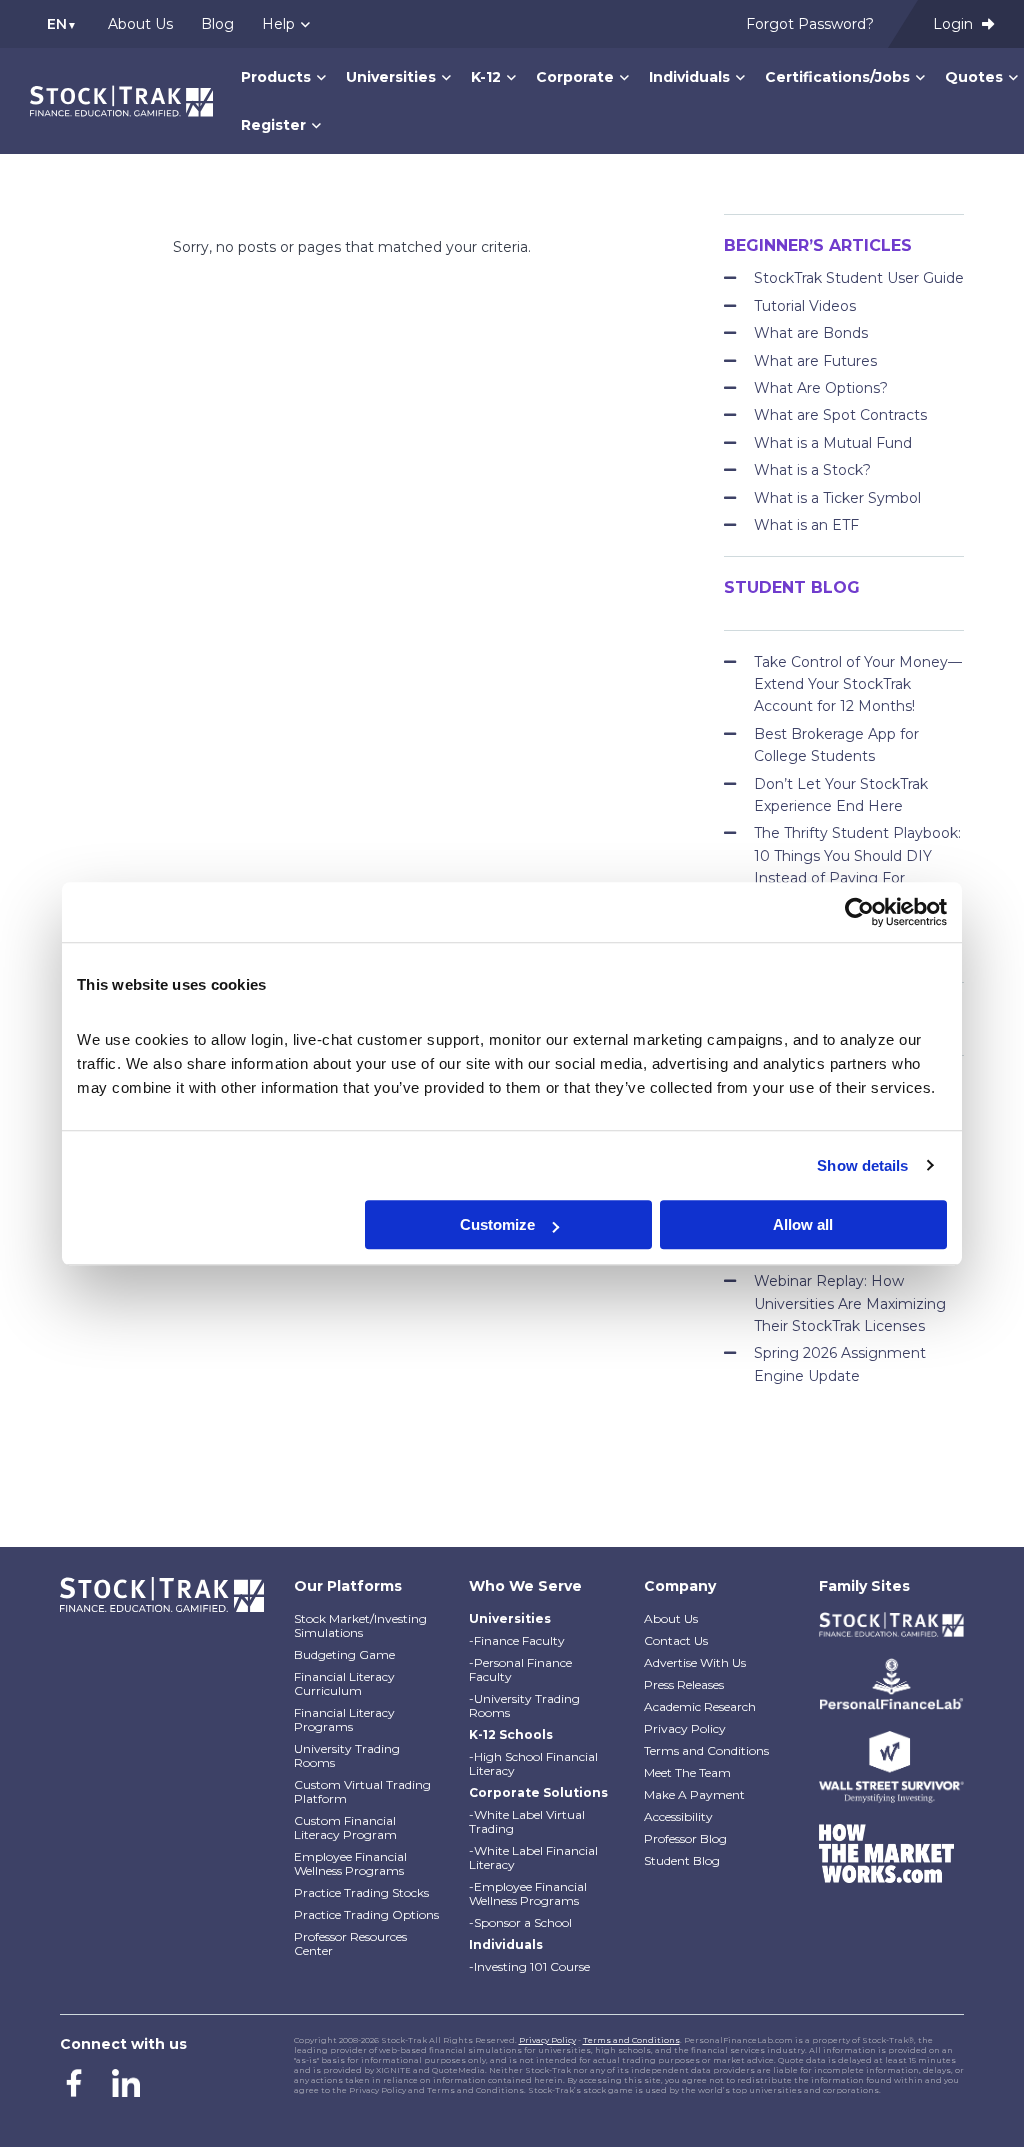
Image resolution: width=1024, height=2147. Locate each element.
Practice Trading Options (366, 1914)
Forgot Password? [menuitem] (810, 24)
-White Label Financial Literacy (533, 1857)
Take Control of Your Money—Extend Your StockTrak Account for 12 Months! (858, 684)
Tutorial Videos (805, 306)
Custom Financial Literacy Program (345, 1827)
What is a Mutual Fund (833, 443)
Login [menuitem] (955, 24)
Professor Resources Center (350, 1943)
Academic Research (700, 1706)
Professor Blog (685, 1838)
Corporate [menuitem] (575, 77)
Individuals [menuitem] (689, 77)
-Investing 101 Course (529, 1966)
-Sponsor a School (520, 1922)
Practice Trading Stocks (361, 1892)
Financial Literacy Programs (344, 1719)
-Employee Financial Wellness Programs (528, 1893)
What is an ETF (806, 525)
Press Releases (684, 1684)
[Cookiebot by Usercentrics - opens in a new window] (859, 912)
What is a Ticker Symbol (837, 498)
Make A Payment (694, 1794)
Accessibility (678, 1816)
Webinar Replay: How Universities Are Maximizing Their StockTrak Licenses (850, 1303)
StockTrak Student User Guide (859, 278)
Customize (497, 1224)
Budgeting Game (344, 1654)
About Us (671, 1618)
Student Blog (682, 1860)
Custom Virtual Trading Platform (362, 1791)
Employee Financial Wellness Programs (350, 1863)
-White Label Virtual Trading (527, 1821)
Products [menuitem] (276, 77)
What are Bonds (811, 333)
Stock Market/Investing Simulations (360, 1625)
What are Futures (815, 361)
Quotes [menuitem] (974, 77)
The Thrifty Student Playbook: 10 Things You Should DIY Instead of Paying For (857, 855)
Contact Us (676, 1640)
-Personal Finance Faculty (520, 1669)
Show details (862, 1165)
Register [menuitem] (273, 125)
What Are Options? (821, 388)
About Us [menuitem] (140, 24)
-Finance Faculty (517, 1640)
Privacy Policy (685, 1728)
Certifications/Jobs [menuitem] (837, 77)
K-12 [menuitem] (486, 77)
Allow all (803, 1224)
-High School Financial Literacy (533, 1763)
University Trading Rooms (347, 1755)
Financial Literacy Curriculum (344, 1683)
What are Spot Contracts (840, 415)
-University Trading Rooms (524, 1705)
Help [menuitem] (278, 24)
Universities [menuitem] (391, 77)
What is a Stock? (812, 470)
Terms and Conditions (706, 1750)
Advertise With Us (695, 1662)
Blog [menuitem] (217, 24)
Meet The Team (687, 1772)
